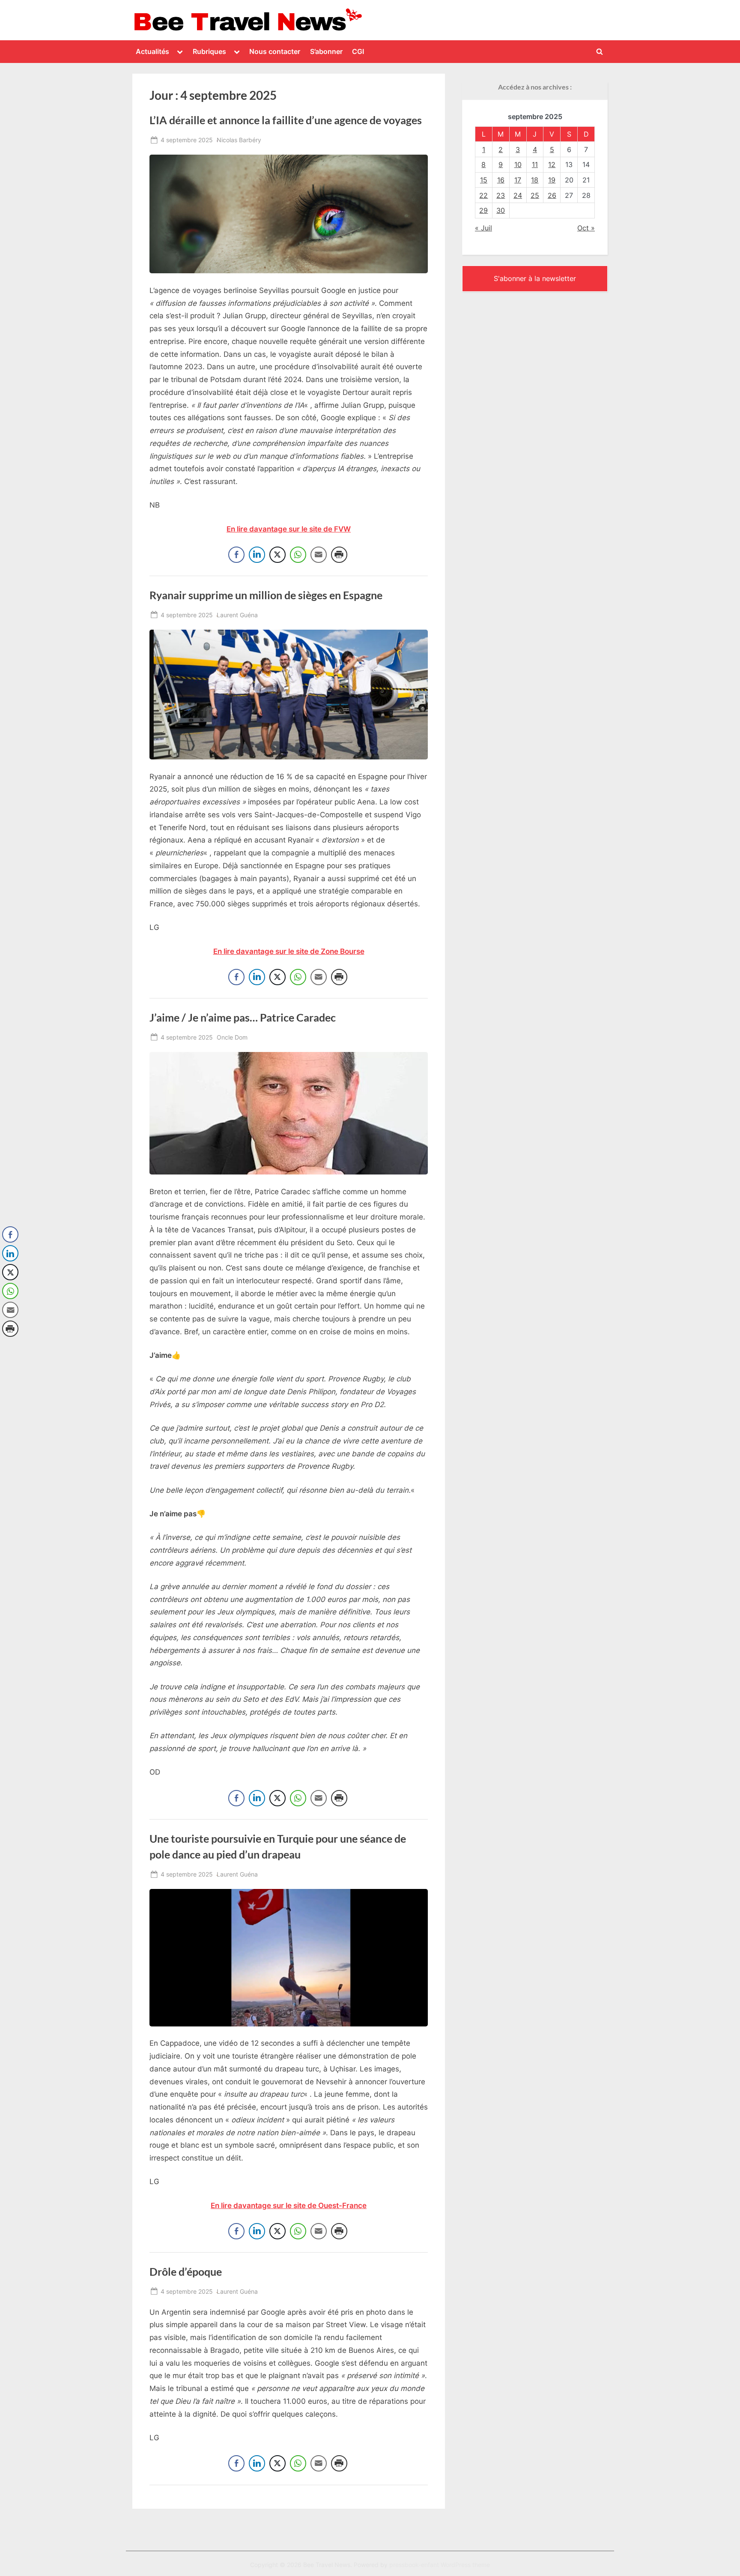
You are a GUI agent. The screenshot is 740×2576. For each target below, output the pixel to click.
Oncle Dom (232, 1037)
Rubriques (209, 51)
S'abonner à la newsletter (535, 278)
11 (535, 164)
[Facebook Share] (236, 555)
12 (552, 164)
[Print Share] (339, 555)
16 (501, 180)
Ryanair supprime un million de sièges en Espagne (266, 595)
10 (518, 164)
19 (552, 180)
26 (552, 195)
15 (484, 180)
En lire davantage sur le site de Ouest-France (289, 2205)
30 (501, 210)
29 (483, 210)
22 (483, 195)
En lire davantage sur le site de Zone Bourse (289, 951)
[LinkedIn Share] (257, 555)
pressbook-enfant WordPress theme (440, 2565)
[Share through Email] (319, 555)
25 (535, 195)
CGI (358, 51)
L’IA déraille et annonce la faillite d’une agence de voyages (286, 120)
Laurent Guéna (237, 615)
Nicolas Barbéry (239, 140)
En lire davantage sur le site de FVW (289, 529)
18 (535, 180)
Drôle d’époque (186, 2272)
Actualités (152, 51)
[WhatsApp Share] (298, 555)
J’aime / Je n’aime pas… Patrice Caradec (243, 1018)
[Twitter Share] (277, 555)
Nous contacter (275, 51)
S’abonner (326, 51)
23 (501, 195)
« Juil (483, 228)
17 (518, 180)
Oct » (586, 228)
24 (518, 195)
